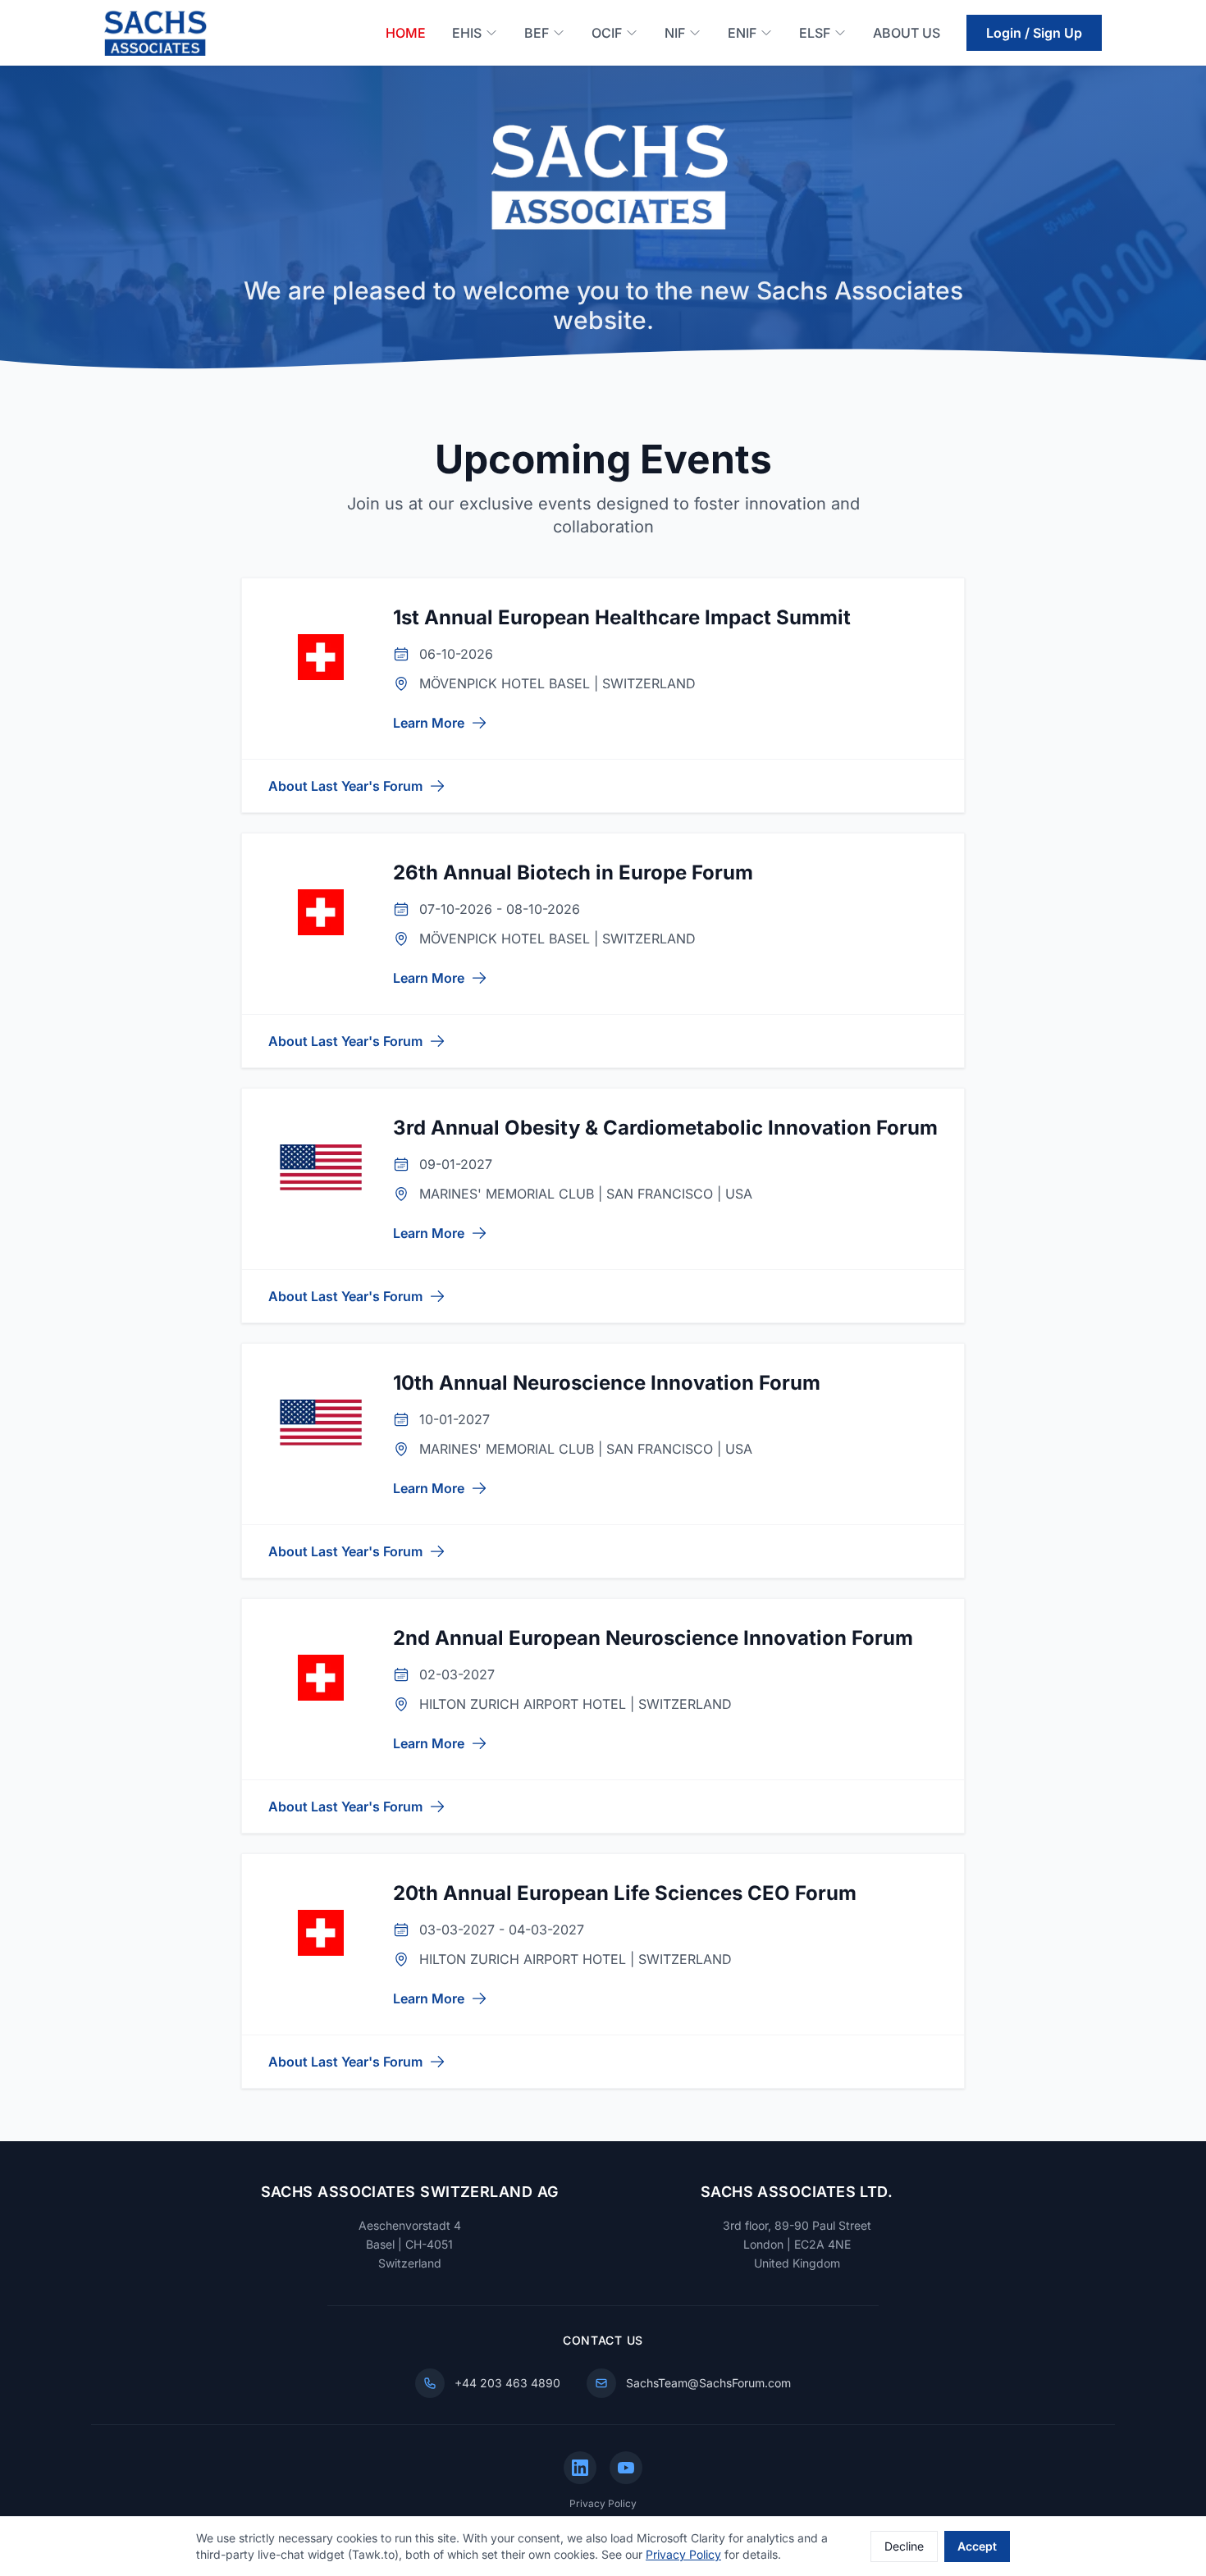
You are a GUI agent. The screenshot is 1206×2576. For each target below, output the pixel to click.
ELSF (815, 33)
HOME (406, 33)
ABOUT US (907, 33)
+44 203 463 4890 (507, 2383)
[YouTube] (626, 2468)
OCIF (607, 33)
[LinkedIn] (580, 2468)
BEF (537, 33)
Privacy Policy (603, 2503)
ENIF (742, 33)
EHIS (467, 33)
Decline (904, 2546)
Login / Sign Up (1034, 33)
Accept (977, 2546)
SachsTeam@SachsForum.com (708, 2383)
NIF (675, 33)
